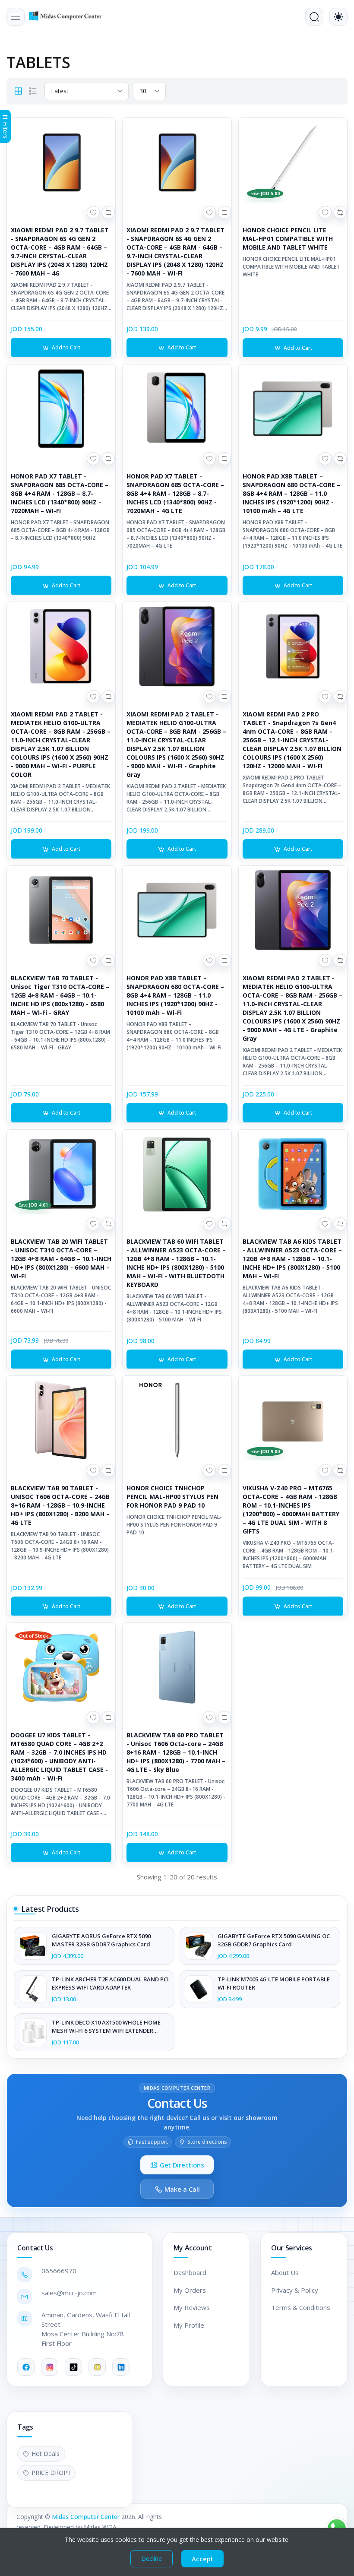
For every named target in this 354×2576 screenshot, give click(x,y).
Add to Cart (66, 347)
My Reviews (192, 2307)
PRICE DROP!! (51, 2473)
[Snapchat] (97, 2367)
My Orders (190, 2290)
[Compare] (108, 212)
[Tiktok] (73, 2367)
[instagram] (50, 2367)
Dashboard (190, 2272)
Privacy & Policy (295, 2290)
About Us (285, 2272)
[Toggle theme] (338, 17)
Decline (152, 2559)
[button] (16, 17)
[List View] (33, 91)
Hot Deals (46, 2454)
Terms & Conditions (301, 2307)
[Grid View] (18, 91)
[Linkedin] (121, 2367)
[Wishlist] (93, 212)
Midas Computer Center (86, 2517)
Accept (202, 2559)
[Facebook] (26, 2367)
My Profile (189, 2325)
